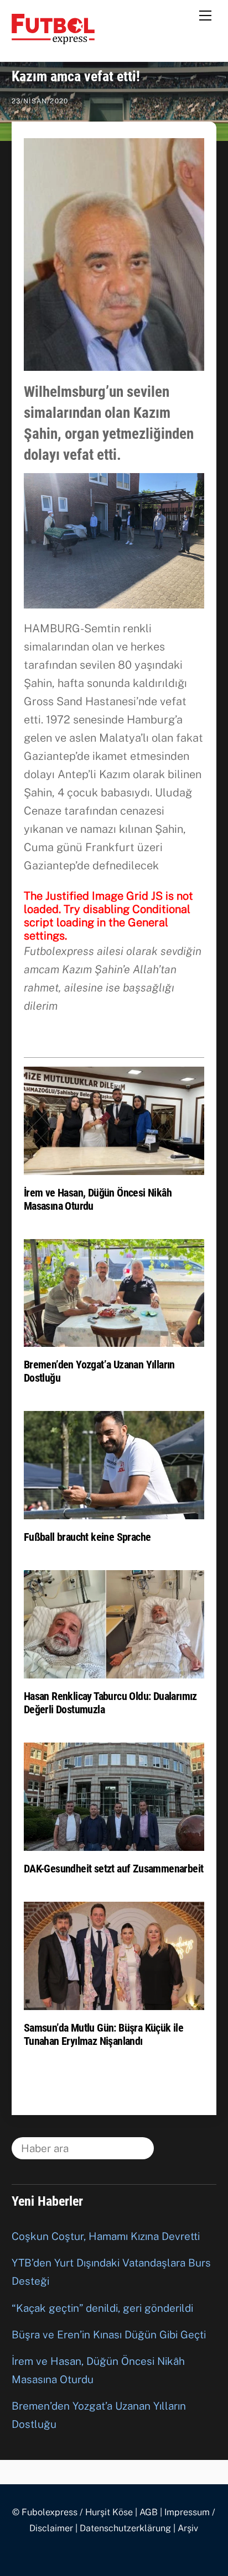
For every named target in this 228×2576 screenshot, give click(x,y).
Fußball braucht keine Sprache (87, 1537)
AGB (149, 2512)
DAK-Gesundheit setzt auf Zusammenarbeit (114, 1869)
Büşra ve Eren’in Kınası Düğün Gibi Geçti (109, 2334)
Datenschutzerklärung (125, 2528)
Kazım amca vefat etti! (76, 76)
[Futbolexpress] (53, 39)
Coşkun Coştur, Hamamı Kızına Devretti (106, 2236)
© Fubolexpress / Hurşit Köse (72, 2512)
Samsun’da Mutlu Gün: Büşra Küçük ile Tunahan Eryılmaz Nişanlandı (103, 2034)
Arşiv (188, 2528)
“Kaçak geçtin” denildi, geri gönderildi (102, 2308)
